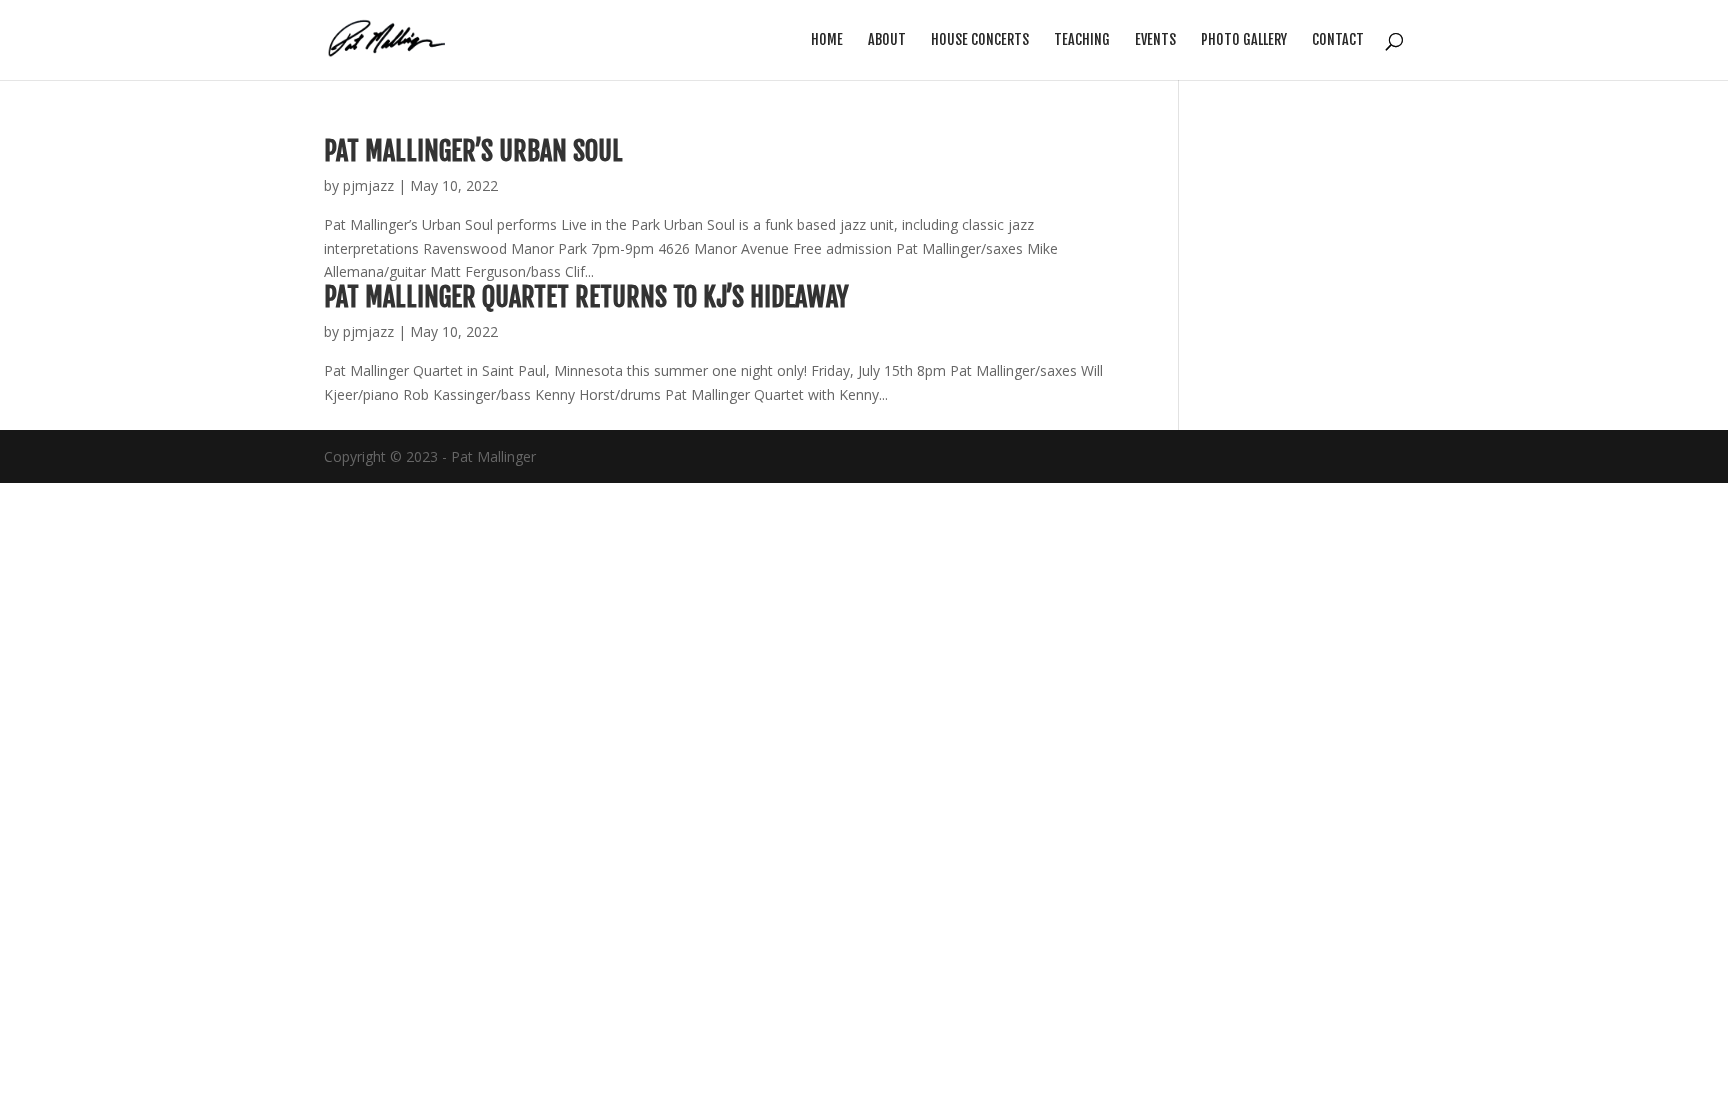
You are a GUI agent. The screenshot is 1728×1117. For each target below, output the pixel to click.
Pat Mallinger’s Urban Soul (473, 151)
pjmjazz (368, 185)
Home (827, 40)
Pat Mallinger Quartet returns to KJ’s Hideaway (586, 297)
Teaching (1082, 40)
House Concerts (980, 40)
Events (1155, 40)
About (887, 40)
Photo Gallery (1244, 40)
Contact (1338, 40)
